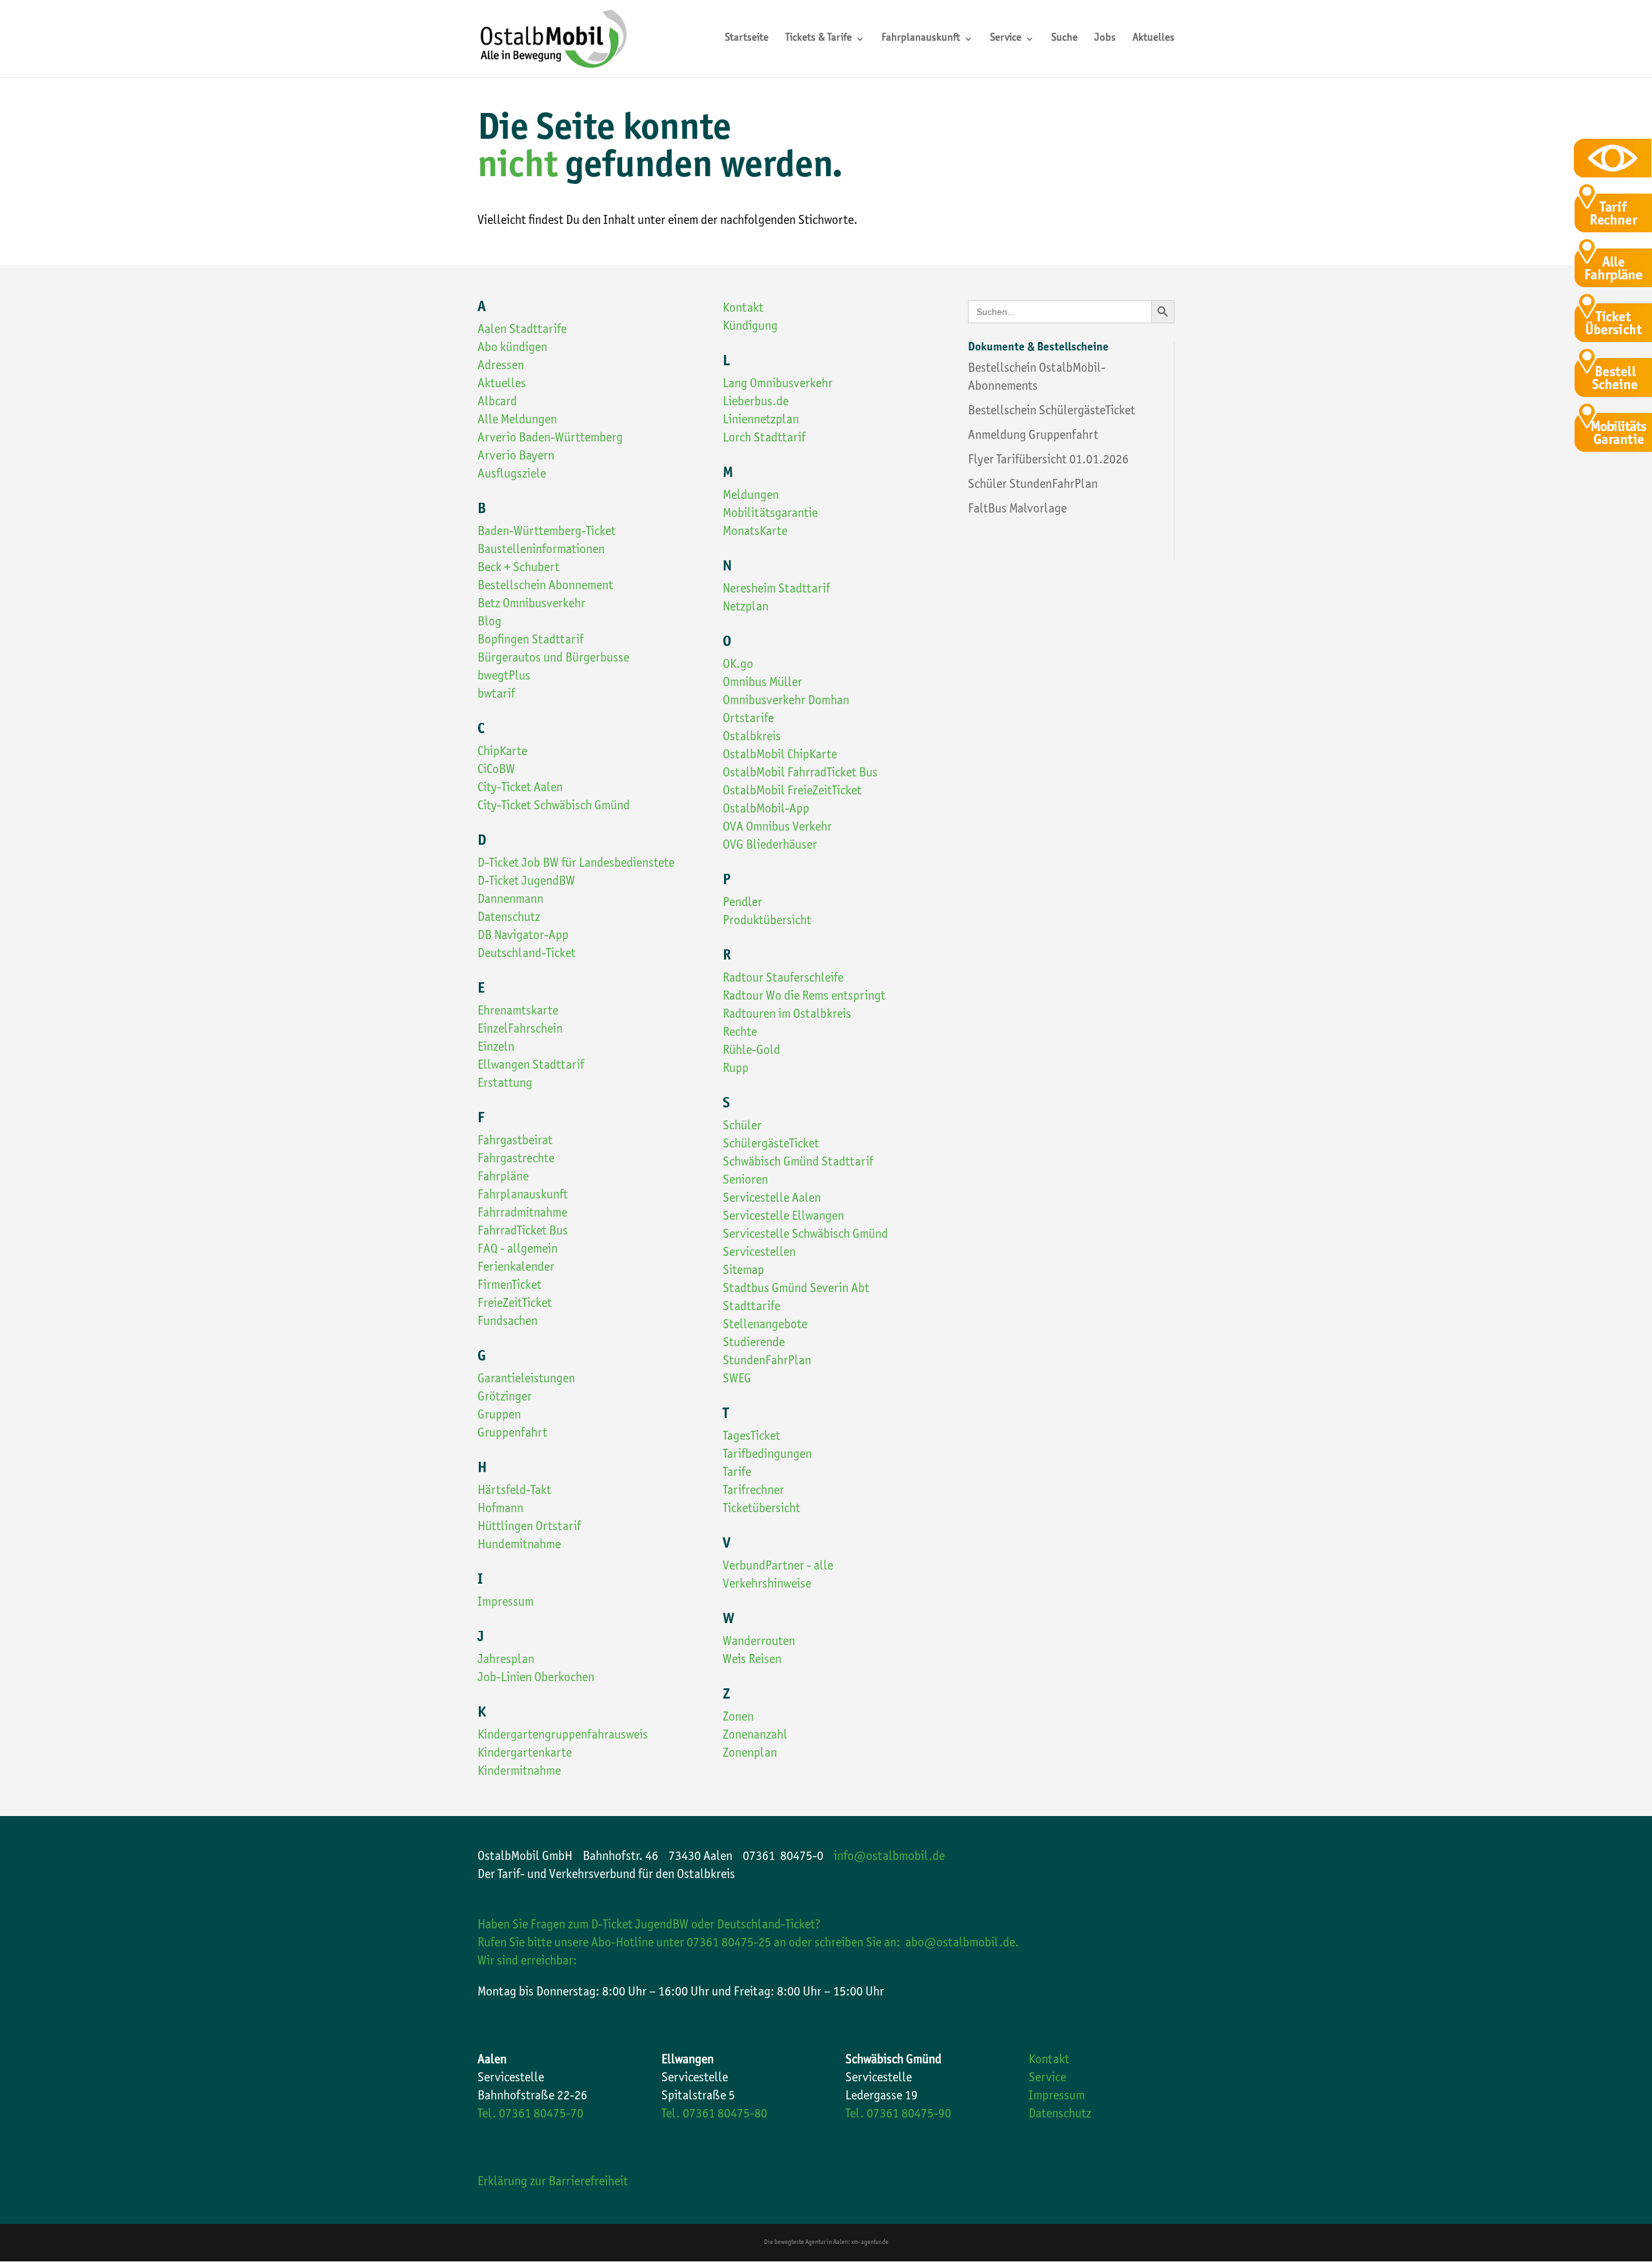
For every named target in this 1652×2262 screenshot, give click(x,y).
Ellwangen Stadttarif (531, 1066)
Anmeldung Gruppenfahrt (1033, 436)
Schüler (742, 1127)
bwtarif (496, 695)
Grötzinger (505, 1398)
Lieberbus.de (756, 403)
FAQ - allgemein (518, 1250)
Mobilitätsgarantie (770, 514)
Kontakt (743, 309)
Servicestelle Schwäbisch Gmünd (805, 1235)
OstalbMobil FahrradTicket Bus (800, 774)
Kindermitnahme (519, 1772)
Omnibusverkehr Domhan (786, 702)
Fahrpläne (503, 1178)
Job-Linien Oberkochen (536, 1679)
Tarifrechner (753, 1491)
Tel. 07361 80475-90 (898, 2115)
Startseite (747, 39)
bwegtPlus (504, 677)
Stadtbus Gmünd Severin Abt (796, 1289)
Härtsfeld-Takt (514, 1491)
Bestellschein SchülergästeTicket (1052, 412)
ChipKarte (502, 752)
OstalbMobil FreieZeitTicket (792, 792)
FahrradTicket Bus (523, 1232)
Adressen (501, 367)
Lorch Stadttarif (764, 439)
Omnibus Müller (762, 683)
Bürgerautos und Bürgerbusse (553, 659)
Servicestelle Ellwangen (783, 1217)
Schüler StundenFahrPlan (1033, 485)
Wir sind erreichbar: (527, 1962)
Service (1006, 39)
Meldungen (751, 496)
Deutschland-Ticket (527, 954)
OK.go (738, 665)
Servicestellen (759, 1253)
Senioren (745, 1181)
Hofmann (500, 1510)
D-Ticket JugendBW (526, 882)
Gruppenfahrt (512, 1434)
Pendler (742, 904)
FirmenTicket (509, 1286)
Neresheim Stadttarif (776, 590)
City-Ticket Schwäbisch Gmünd (554, 807)
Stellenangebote (765, 1326)
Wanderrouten (759, 1642)
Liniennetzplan (761, 421)
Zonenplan (750, 1754)
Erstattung (505, 1084)
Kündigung (750, 327)
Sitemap (743, 1271)
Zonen (738, 1718)
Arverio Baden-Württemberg (550, 439)
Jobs (1105, 39)
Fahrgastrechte (516, 1160)
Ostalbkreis (752, 738)
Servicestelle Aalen (772, 1199)
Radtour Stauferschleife (783, 979)
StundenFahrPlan (767, 1362)
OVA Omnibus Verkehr (777, 828)
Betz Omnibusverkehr (531, 605)
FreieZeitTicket (515, 1304)
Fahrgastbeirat (515, 1142)
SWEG (737, 1380)
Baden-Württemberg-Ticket (547, 532)
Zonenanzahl (755, 1736)
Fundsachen (508, 1322)
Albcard (497, 403)
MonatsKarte (755, 532)
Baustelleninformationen (541, 550)
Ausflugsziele (512, 475)
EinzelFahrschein (520, 1030)
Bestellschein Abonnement (545, 587)
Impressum (506, 1603)
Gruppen (499, 1416)
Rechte (740, 1033)
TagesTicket (751, 1437)
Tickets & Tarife (819, 39)
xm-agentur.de (870, 2243)
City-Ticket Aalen (520, 789)
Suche (1064, 39)
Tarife (737, 1473)
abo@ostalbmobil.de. (962, 1944)
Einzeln (496, 1048)
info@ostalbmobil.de (889, 1857)
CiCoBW (496, 771)
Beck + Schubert (519, 569)
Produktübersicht (767, 922)
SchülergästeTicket (771, 1145)
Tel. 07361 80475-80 (714, 2115)
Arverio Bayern (516, 457)
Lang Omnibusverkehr (778, 385)
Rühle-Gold (751, 1051)
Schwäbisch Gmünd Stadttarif (798, 1163)
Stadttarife (751, 1308)
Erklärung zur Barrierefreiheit (553, 2183)
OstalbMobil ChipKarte (780, 756)
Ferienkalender (516, 1268)
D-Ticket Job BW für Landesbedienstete (576, 864)
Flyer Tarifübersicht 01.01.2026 (1048, 461)
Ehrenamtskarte (518, 1012)
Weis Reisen (752, 1661)
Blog (489, 623)
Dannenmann (510, 900)
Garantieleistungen (526, 1380)
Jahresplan (506, 1661)
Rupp (736, 1069)
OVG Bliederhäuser (770, 846)
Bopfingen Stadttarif (530, 641)
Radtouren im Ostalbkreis (787, 1015)
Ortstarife (748, 720)
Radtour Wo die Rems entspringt (804, 997)
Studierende (754, 1344)
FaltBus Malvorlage (1017, 510)
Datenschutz (509, 918)
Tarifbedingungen (767, 1455)
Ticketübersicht (761, 1510)
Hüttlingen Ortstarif (529, 1528)
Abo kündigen (512, 348)
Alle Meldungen (517, 421)
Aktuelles (1153, 39)
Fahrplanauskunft (921, 39)
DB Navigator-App (523, 936)
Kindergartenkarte (525, 1754)
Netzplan (746, 608)
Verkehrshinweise (767, 1585)
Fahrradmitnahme (522, 1214)
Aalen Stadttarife (522, 330)
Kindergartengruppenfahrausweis (563, 1736)
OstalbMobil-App (766, 810)
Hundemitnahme (519, 1546)
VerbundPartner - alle (778, 1567)
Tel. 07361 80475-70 (530, 2115)
